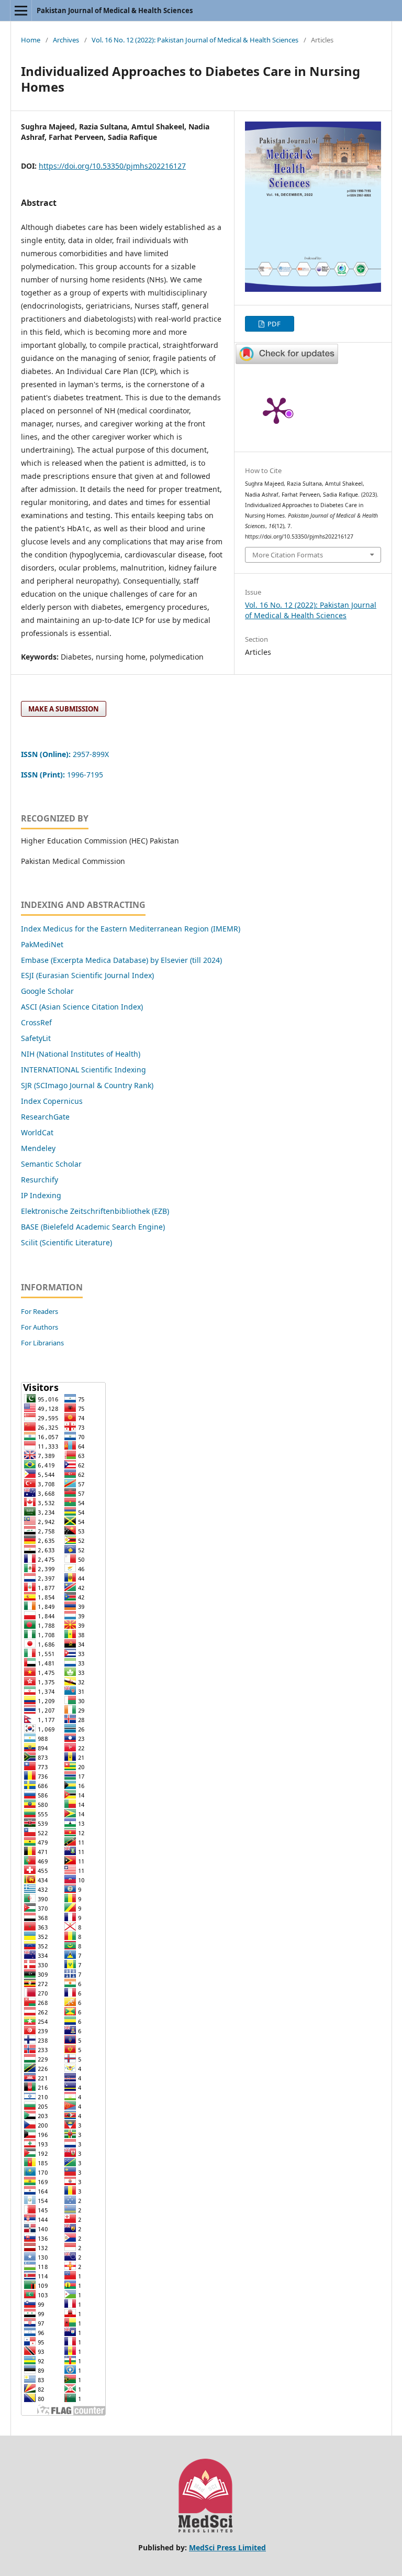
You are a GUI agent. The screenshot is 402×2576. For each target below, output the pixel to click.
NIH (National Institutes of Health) (81, 1054)
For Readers (40, 1311)
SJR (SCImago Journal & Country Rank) (87, 1085)
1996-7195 (63, 775)
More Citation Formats (288, 555)
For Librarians (42, 1343)
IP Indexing (42, 1195)
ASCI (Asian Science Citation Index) (82, 1007)
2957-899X (65, 754)
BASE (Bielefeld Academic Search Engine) (93, 1227)
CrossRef (36, 1022)
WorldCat (37, 1132)
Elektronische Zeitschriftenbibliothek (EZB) (95, 1211)
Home (31, 40)
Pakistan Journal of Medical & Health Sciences (115, 10)
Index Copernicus (52, 1101)
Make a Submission (64, 709)
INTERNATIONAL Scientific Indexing (83, 1070)
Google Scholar (47, 991)
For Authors (40, 1327)
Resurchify (41, 1180)
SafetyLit (36, 1038)
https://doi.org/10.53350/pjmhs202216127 (112, 166)
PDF (273, 324)
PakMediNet (42, 944)
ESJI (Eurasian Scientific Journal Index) (87, 975)
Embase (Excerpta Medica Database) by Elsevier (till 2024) (121, 960)
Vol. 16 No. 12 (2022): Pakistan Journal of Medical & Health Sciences (195, 40)
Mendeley (38, 1148)
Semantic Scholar (51, 1164)
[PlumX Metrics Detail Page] (276, 410)
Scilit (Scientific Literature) (66, 1242)
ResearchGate (45, 1117)
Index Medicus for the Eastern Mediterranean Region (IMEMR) (131, 929)
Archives (66, 40)
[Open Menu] (21, 10)
